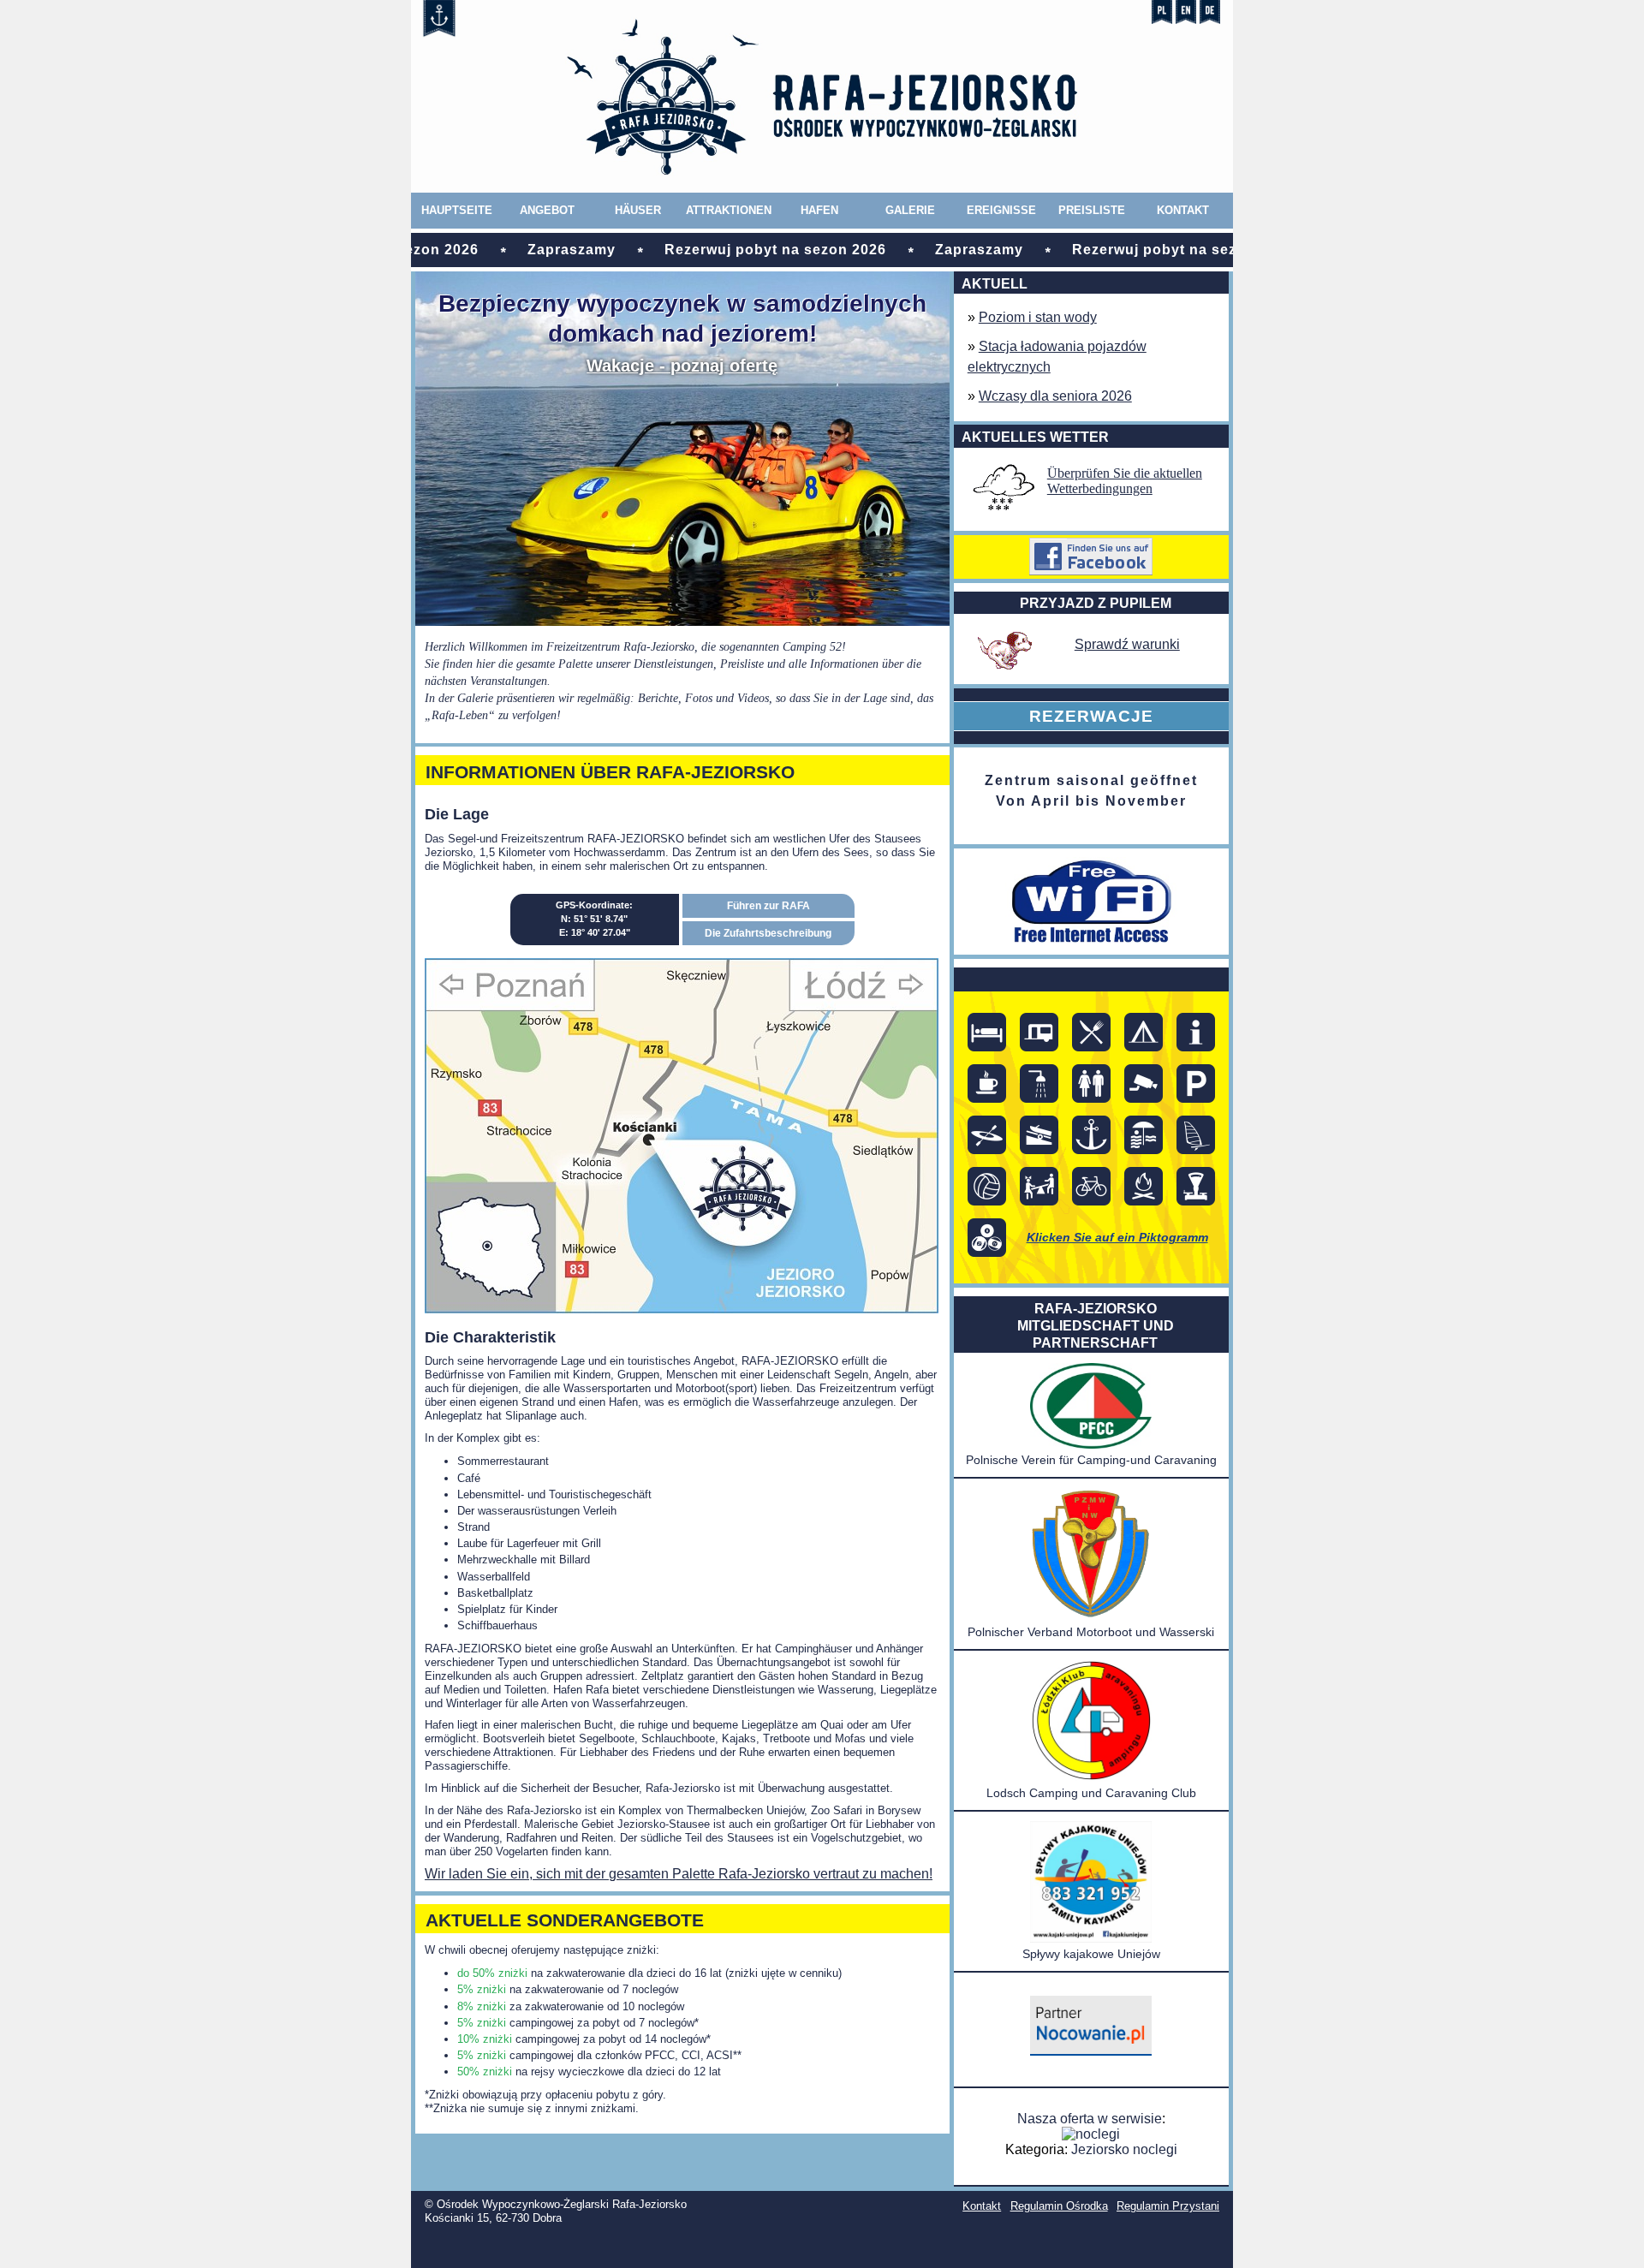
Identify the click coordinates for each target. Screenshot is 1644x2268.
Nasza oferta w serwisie (1090, 2119)
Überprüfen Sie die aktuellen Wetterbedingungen (1125, 481)
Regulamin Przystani (1168, 2206)
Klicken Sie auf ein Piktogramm (1117, 1237)
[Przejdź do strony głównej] (822, 185)
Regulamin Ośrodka (1059, 2206)
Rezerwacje (1091, 716)
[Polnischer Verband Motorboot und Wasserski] (1091, 1616)
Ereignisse (1001, 210)
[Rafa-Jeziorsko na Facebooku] (1092, 557)
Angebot (547, 210)
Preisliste (1092, 210)
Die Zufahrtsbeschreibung (768, 933)
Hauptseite (457, 210)
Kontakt (1183, 210)
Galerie (910, 210)
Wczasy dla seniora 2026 (1055, 396)
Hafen (819, 210)
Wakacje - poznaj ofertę (682, 366)
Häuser (638, 210)
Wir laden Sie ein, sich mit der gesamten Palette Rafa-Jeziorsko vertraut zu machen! (679, 1874)
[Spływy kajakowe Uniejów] (1091, 1938)
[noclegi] (1091, 2051)
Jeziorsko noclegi (1124, 2149)
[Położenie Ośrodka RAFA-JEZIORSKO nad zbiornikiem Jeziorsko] (682, 1309)
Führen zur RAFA (768, 906)
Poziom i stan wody (1038, 317)
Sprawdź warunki (1127, 644)
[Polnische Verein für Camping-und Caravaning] (1091, 1444)
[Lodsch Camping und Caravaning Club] (1091, 1777)
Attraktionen (729, 210)
